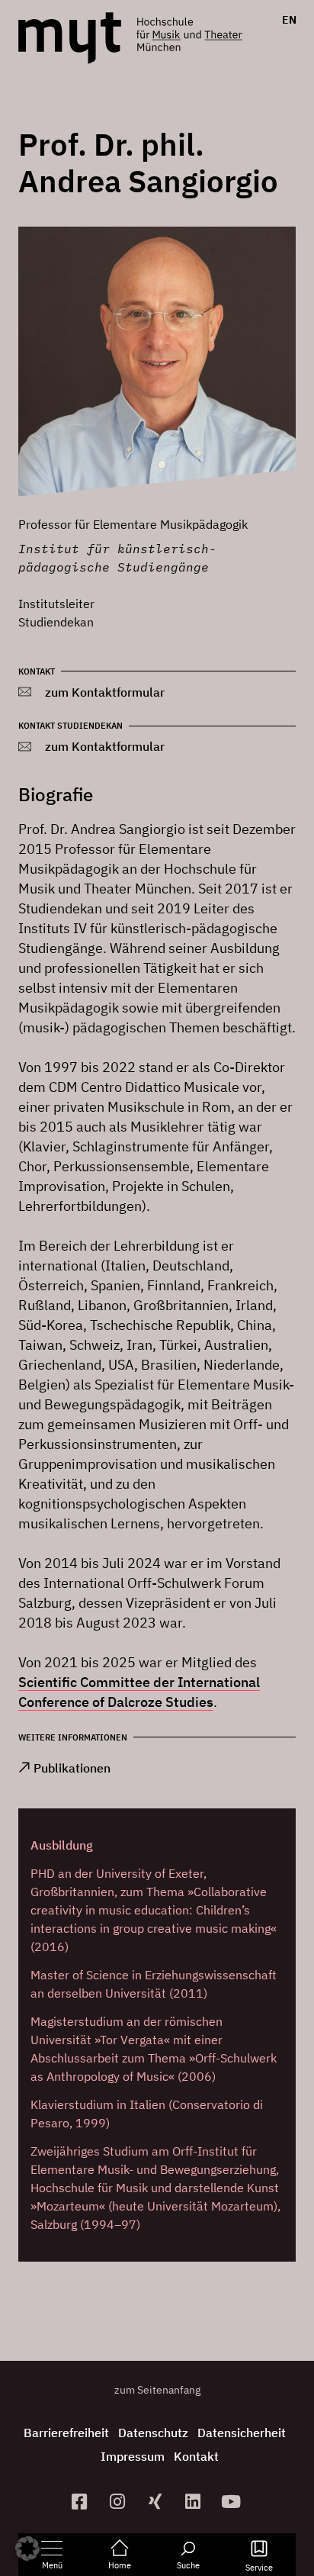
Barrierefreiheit (66, 2433)
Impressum (133, 2456)
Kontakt (196, 2456)
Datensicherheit (242, 2433)
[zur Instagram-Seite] (119, 2502)
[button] (27, 2549)
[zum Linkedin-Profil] (195, 2502)
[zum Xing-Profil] (157, 2502)
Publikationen (72, 1768)
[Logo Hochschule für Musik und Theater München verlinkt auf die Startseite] (70, 38)
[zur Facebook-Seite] (82, 2502)
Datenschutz (153, 2433)
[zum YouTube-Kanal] (233, 2502)
